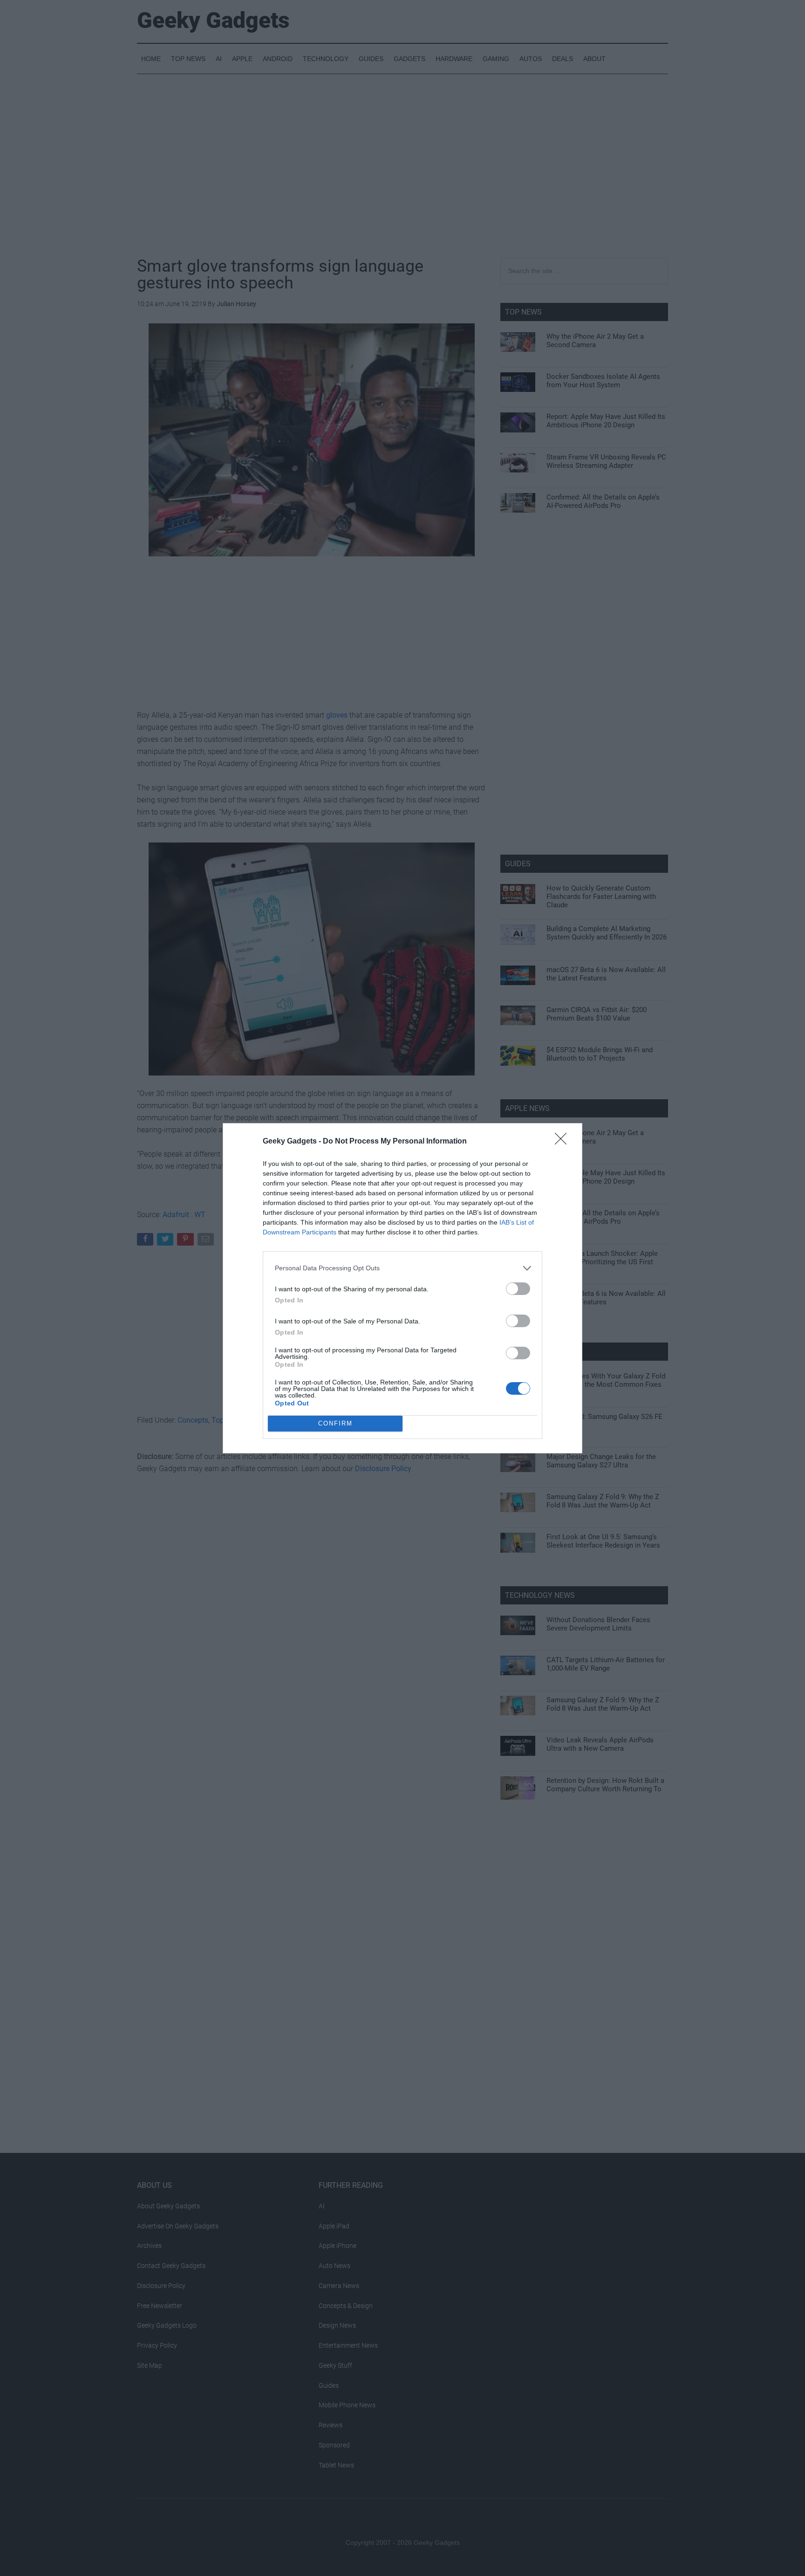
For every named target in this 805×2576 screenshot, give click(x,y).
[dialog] (402, 1288)
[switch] (518, 1289)
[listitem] (402, 1268)
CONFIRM (335, 1423)
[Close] (564, 1142)
